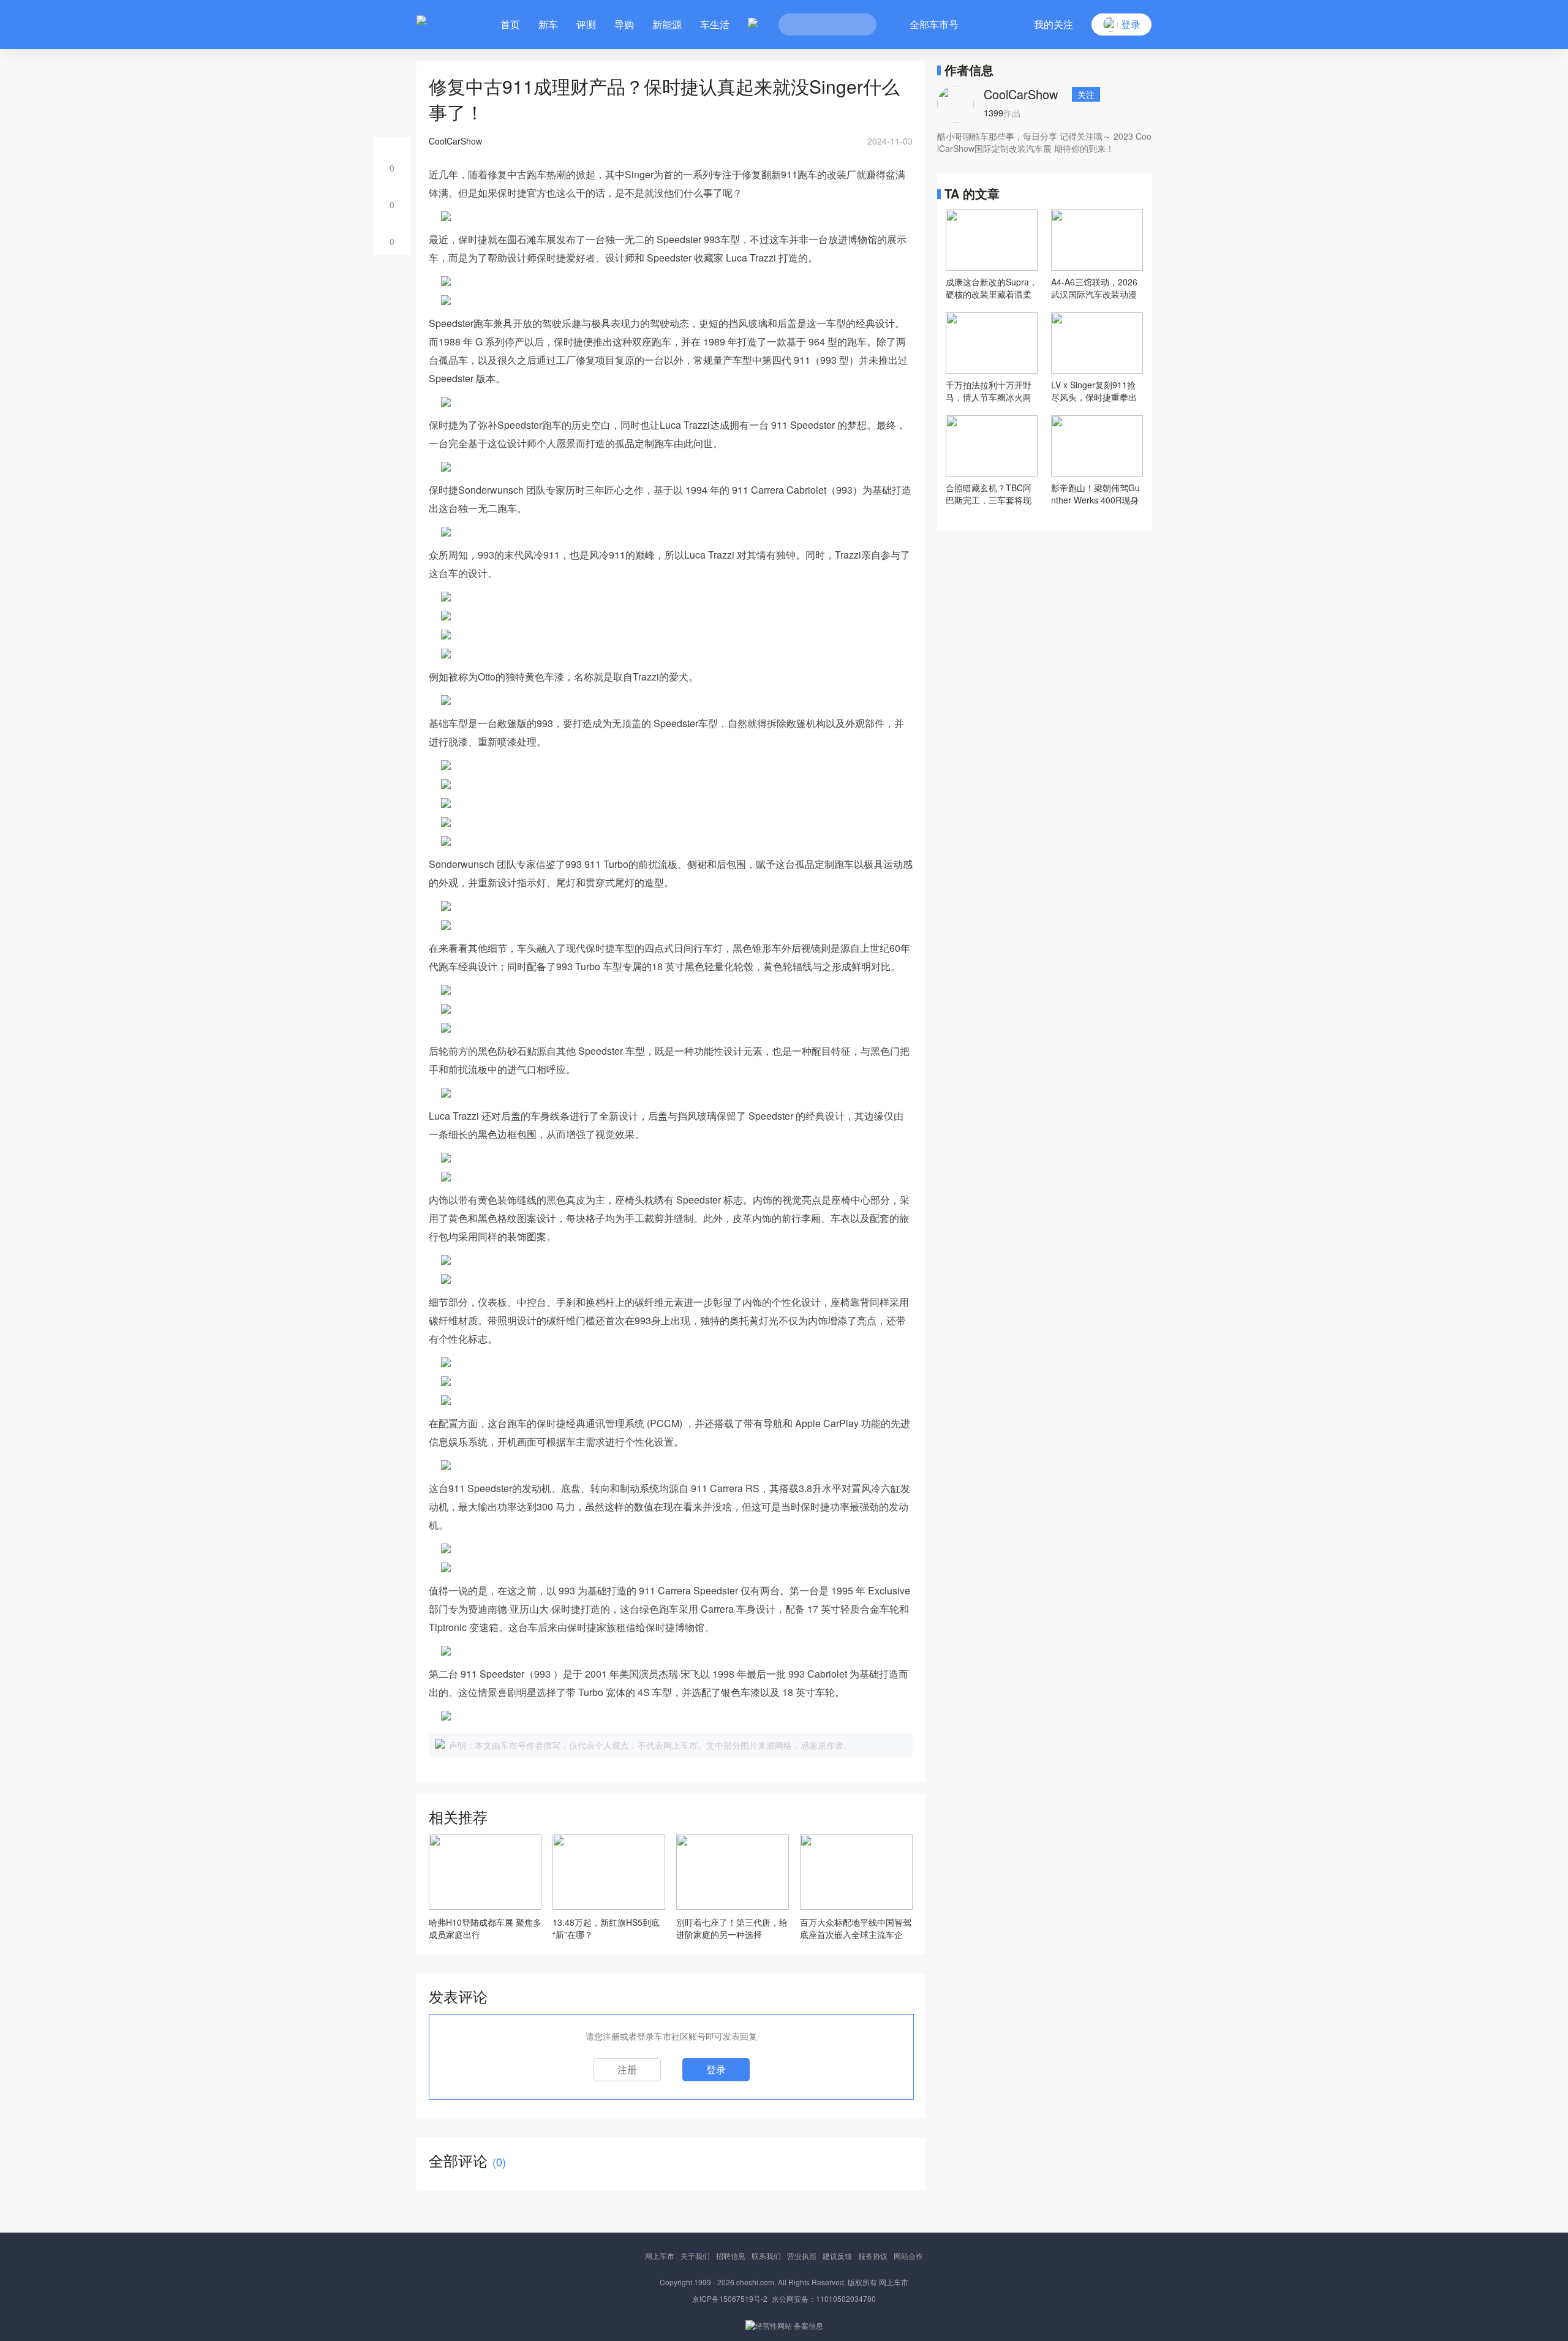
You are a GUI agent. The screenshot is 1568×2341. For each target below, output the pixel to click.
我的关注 (1053, 24)
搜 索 (858, 25)
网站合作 (908, 2256)
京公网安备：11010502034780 (824, 2298)
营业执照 (802, 2256)
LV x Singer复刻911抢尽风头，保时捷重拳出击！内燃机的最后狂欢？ (1094, 391)
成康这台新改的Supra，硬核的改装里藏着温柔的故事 (992, 288)
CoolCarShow (1021, 94)
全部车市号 (934, 24)
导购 (624, 24)
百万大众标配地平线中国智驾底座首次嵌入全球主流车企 (856, 1928)
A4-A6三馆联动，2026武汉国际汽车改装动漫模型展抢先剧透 (1094, 288)
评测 (586, 24)
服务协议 (873, 2256)
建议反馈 (837, 2256)
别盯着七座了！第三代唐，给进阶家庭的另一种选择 (732, 1928)
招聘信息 (731, 2256)
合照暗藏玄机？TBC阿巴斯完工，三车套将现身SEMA (989, 494)
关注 (1086, 94)
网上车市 (660, 2256)
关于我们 (695, 2256)
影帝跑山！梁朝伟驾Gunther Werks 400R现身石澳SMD (1095, 494)
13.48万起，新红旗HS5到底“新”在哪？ (606, 1928)
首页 (510, 24)
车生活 (715, 24)
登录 (716, 2069)
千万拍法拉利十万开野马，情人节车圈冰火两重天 (989, 391)
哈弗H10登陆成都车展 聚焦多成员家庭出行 (485, 1928)
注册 (627, 2069)
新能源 (667, 24)
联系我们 (766, 2256)
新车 (548, 24)
